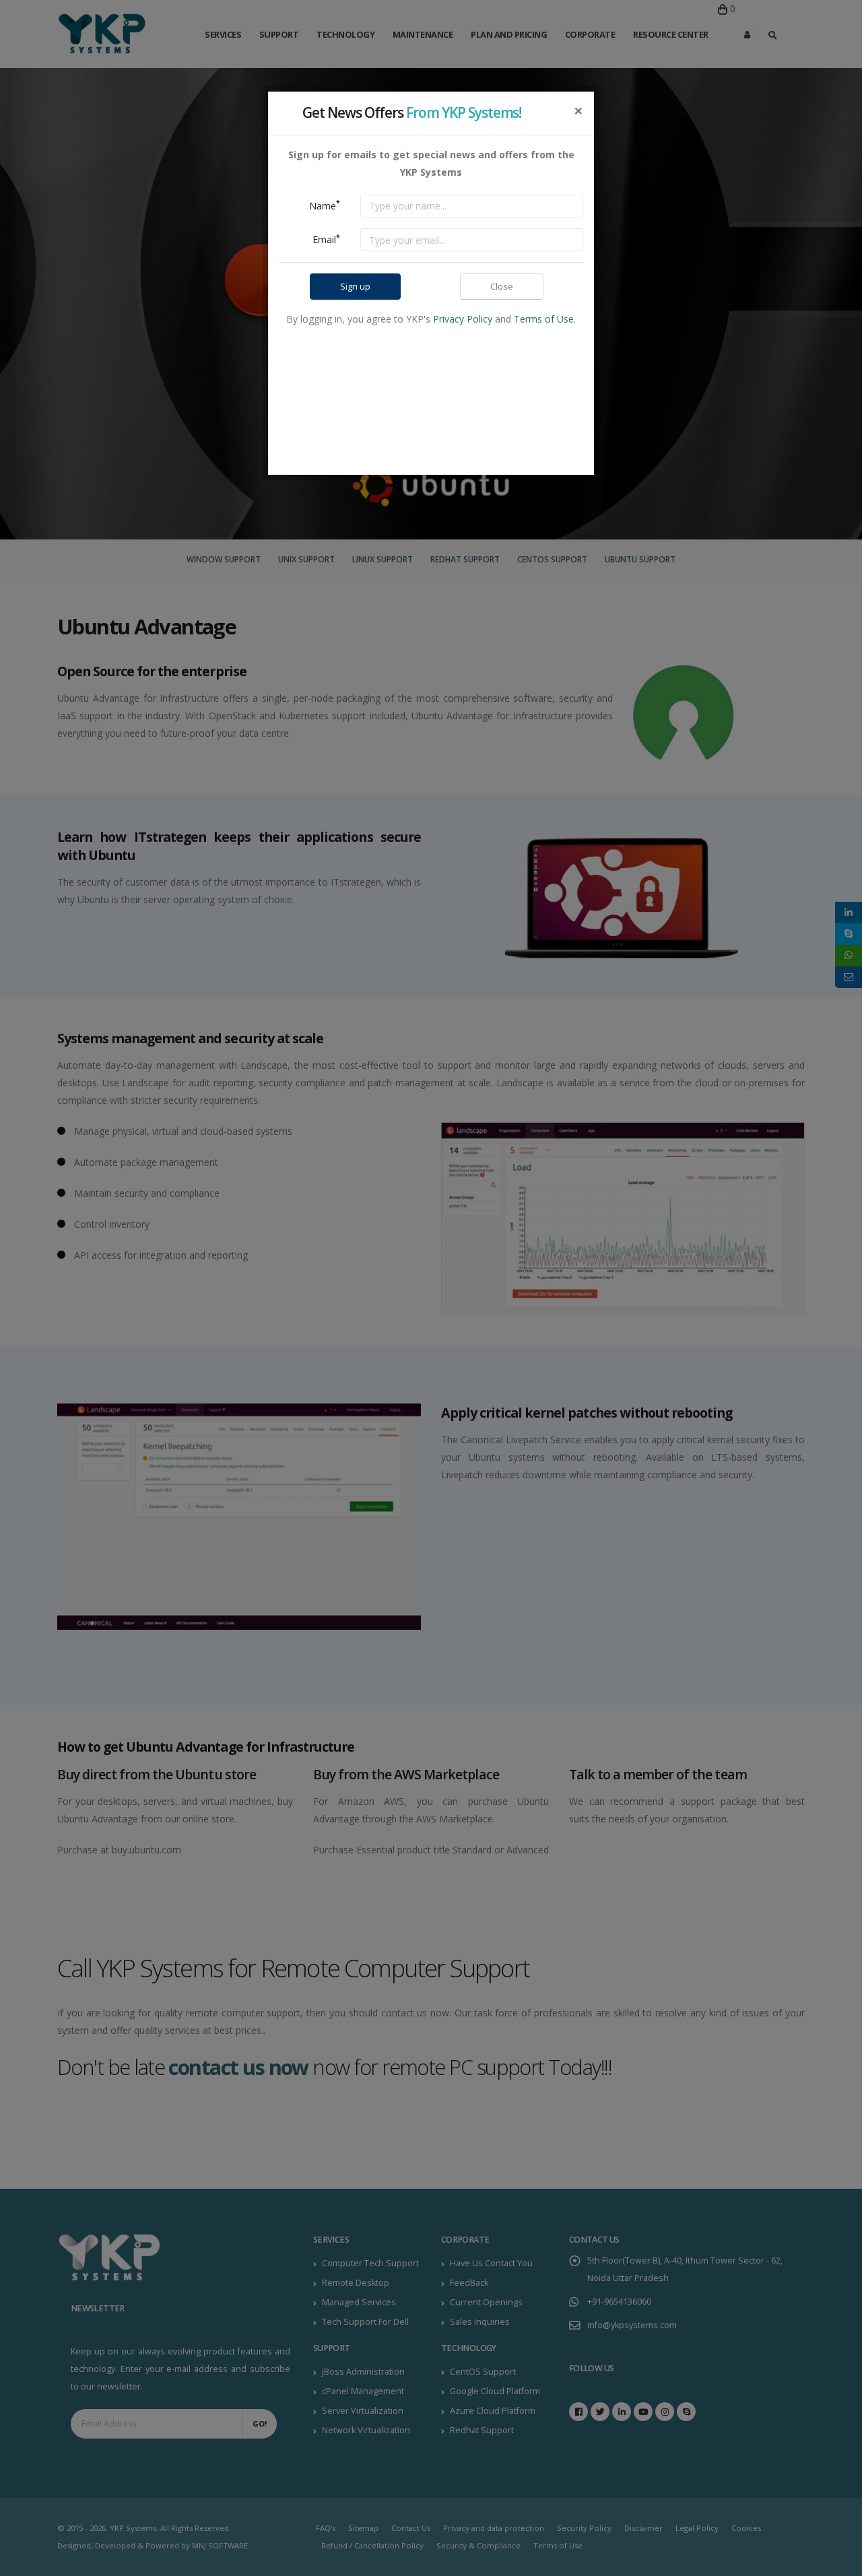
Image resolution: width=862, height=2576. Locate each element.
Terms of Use (544, 319)
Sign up (355, 286)
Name (325, 205)
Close (502, 286)
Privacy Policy (463, 319)
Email (326, 239)
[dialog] (431, 1288)
